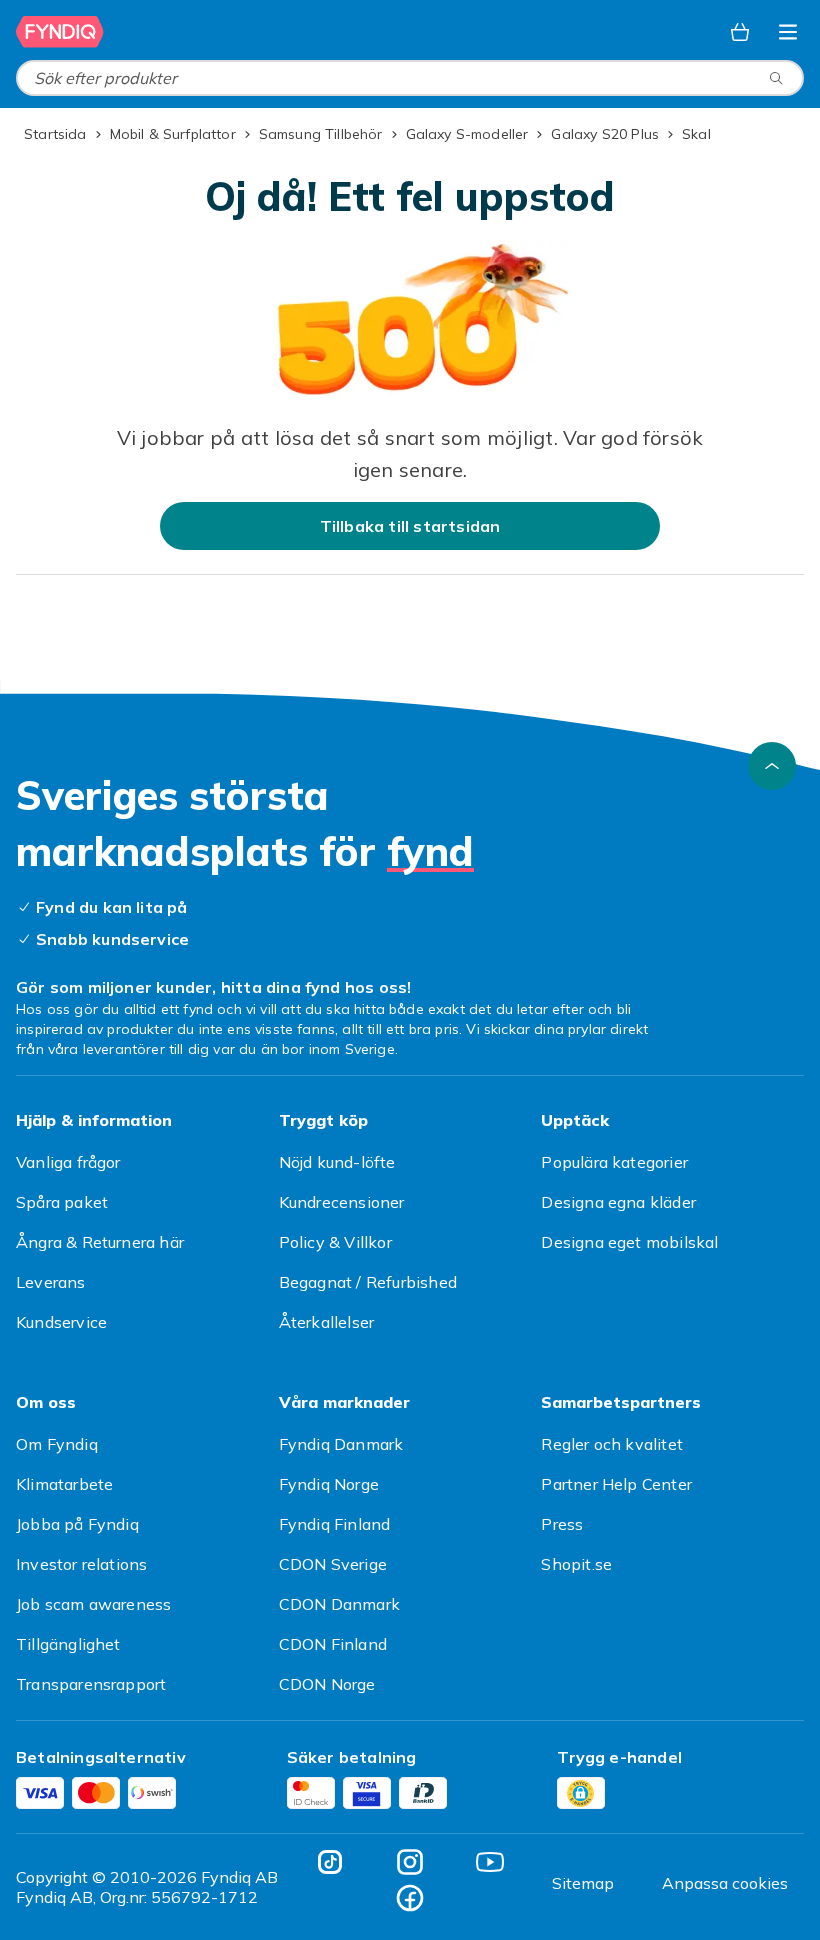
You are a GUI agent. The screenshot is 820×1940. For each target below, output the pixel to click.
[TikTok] (330, 1862)
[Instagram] (410, 1862)
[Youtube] (490, 1862)
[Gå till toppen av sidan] (772, 766)
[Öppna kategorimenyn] (788, 32)
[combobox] (410, 78)
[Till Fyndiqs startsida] (60, 32)
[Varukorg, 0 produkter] (740, 32)
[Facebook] (410, 1898)
